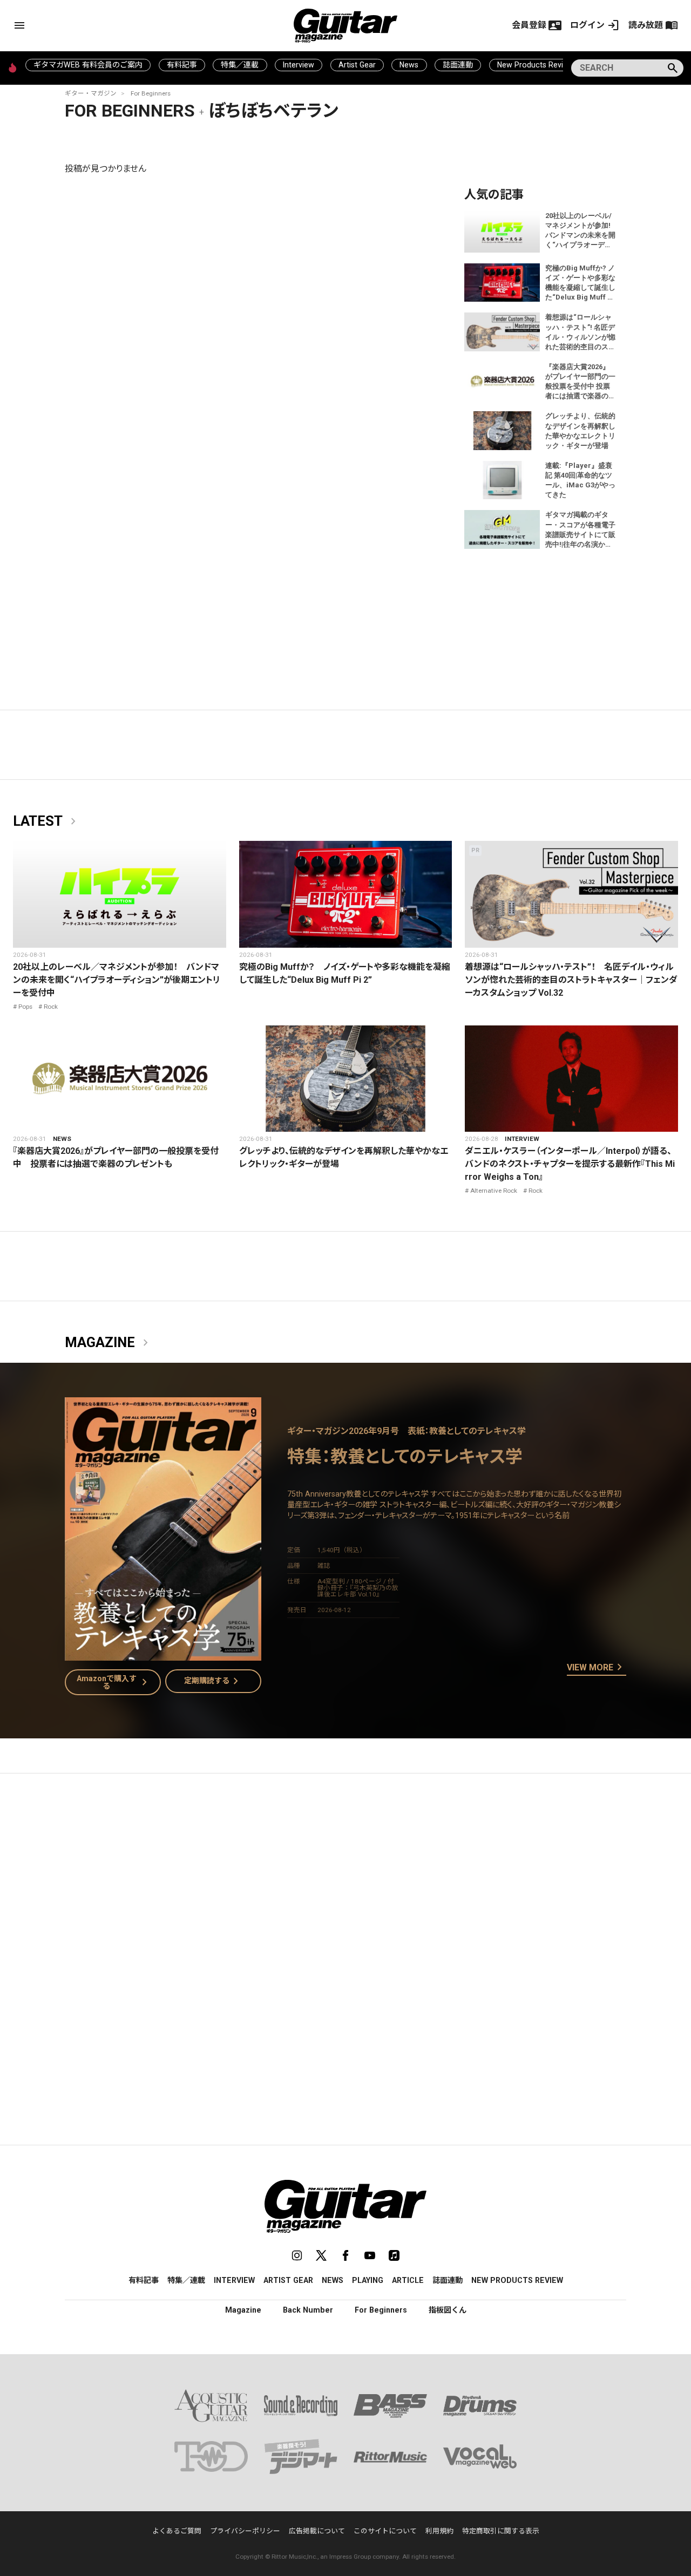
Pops (25, 1007)
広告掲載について (317, 2531)
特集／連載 (240, 65)
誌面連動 (458, 65)
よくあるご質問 (177, 2531)
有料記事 (182, 65)
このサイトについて (385, 2531)
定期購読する (213, 1681)
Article (408, 2280)
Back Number (308, 2310)
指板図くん (448, 2310)
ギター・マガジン (91, 93)
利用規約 (439, 2531)
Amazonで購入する (114, 1682)
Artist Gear (357, 65)
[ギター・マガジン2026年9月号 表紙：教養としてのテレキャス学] (163, 1654)
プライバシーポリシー (245, 2531)
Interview (299, 65)
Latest (46, 821)
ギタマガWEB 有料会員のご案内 (88, 65)
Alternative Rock (494, 1191)
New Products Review (535, 65)
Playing (368, 2280)
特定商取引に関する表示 (501, 2531)
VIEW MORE (597, 1668)
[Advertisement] (345, 1884)
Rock (51, 1007)
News (409, 65)
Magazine (109, 1343)
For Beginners (151, 93)
